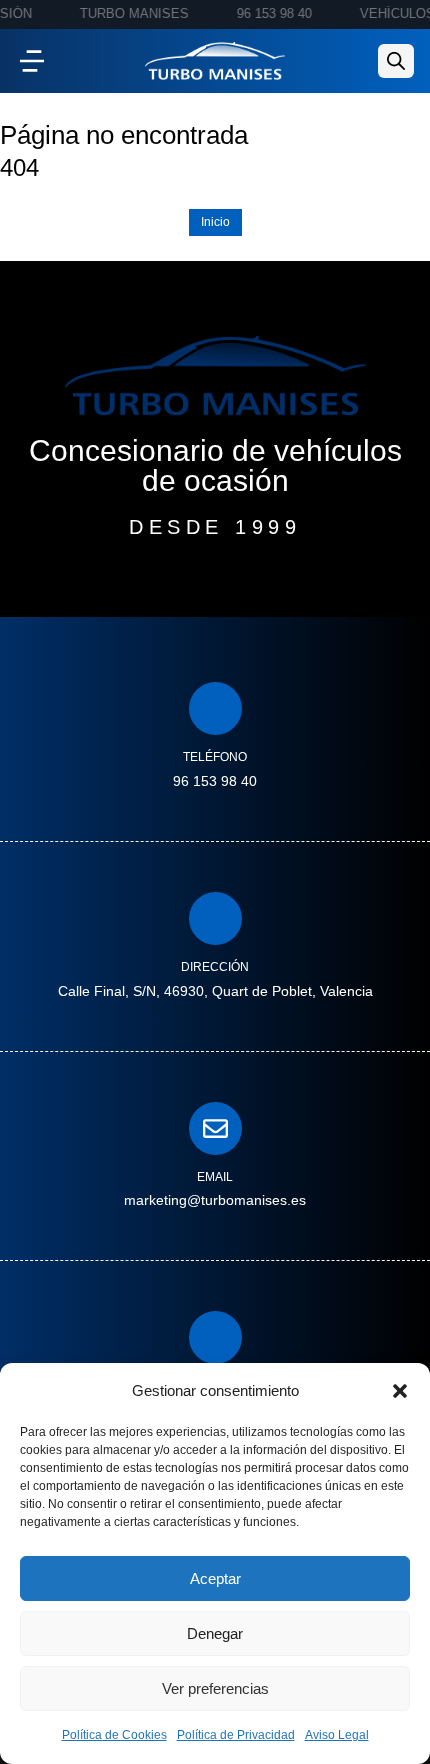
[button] (400, 1391)
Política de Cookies (114, 1735)
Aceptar (215, 1578)
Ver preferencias (215, 1688)
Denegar (215, 1633)
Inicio (215, 222)
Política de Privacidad (236, 1735)
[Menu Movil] (32, 61)
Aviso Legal (337, 1735)
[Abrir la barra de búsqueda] (396, 61)
